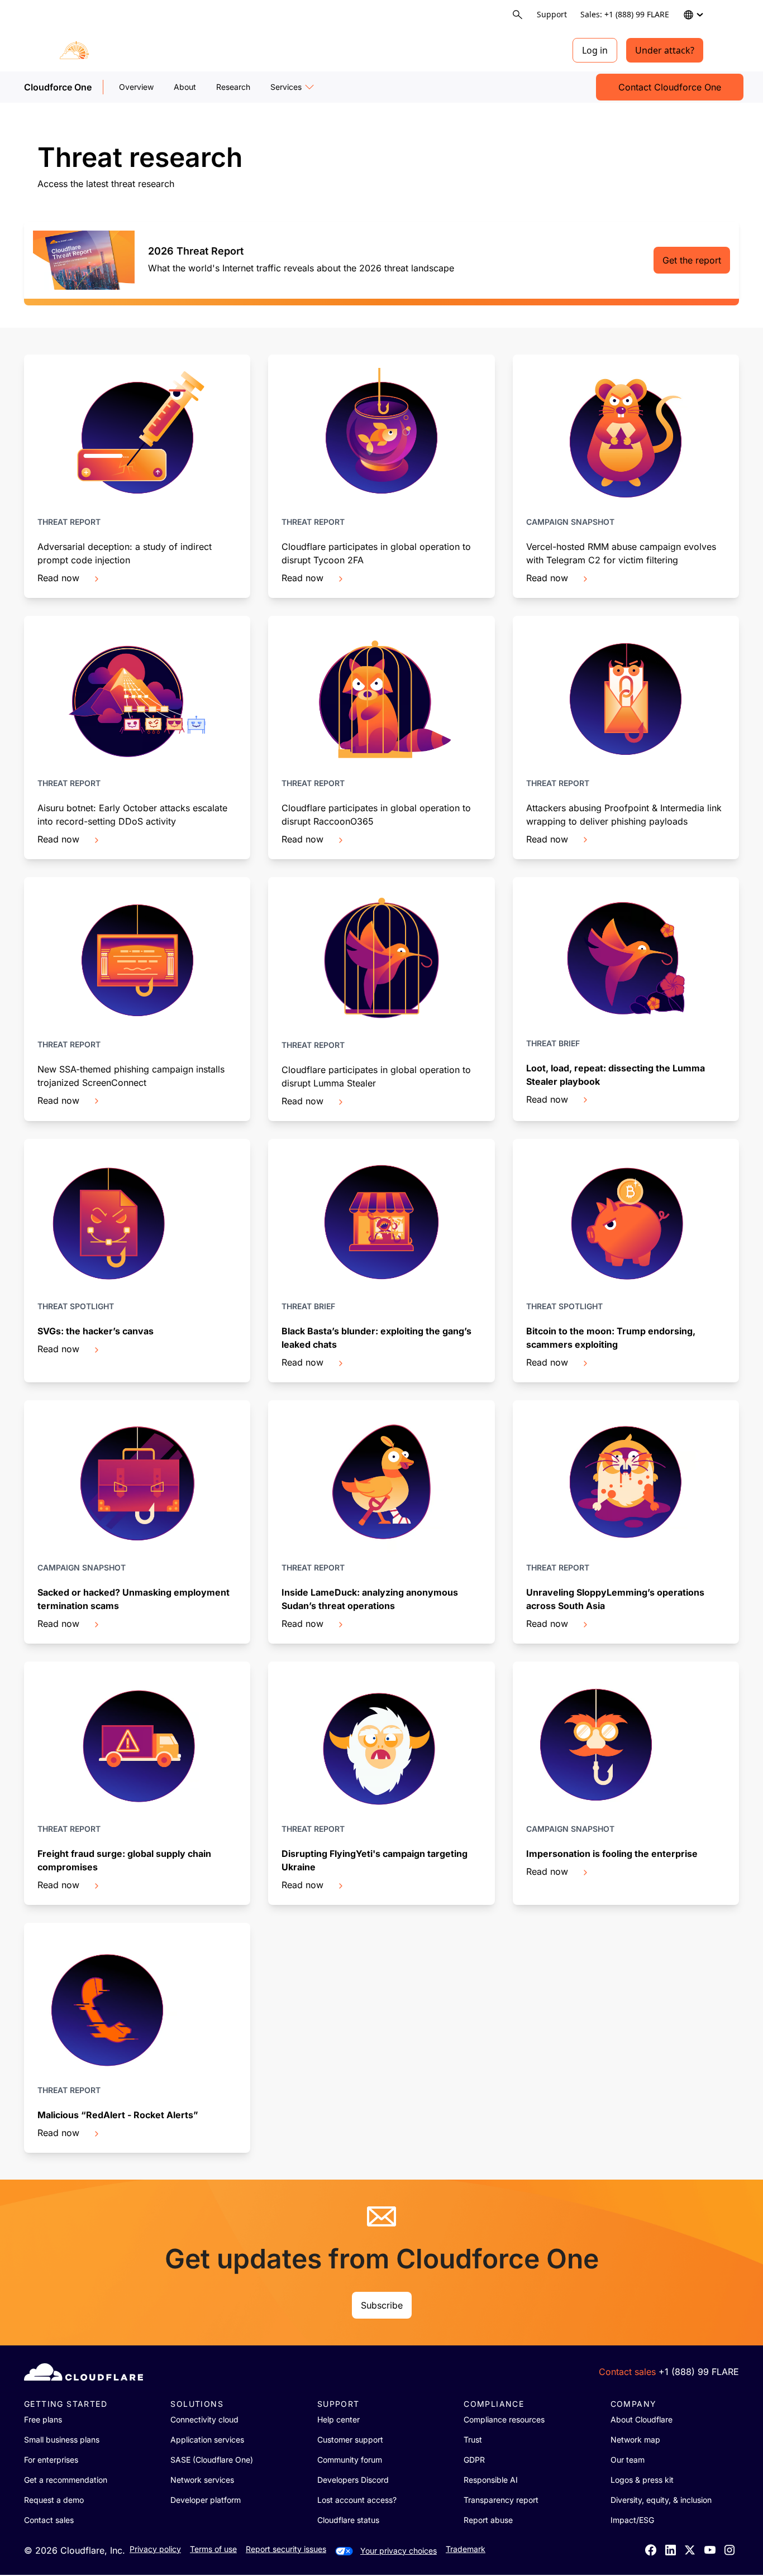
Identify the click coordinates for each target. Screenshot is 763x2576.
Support (552, 14)
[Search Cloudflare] (518, 15)
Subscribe (382, 2305)
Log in (595, 50)
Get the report (692, 260)
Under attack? (665, 50)
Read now (58, 578)
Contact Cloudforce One (670, 87)
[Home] (116, 50)
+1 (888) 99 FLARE (699, 2372)
